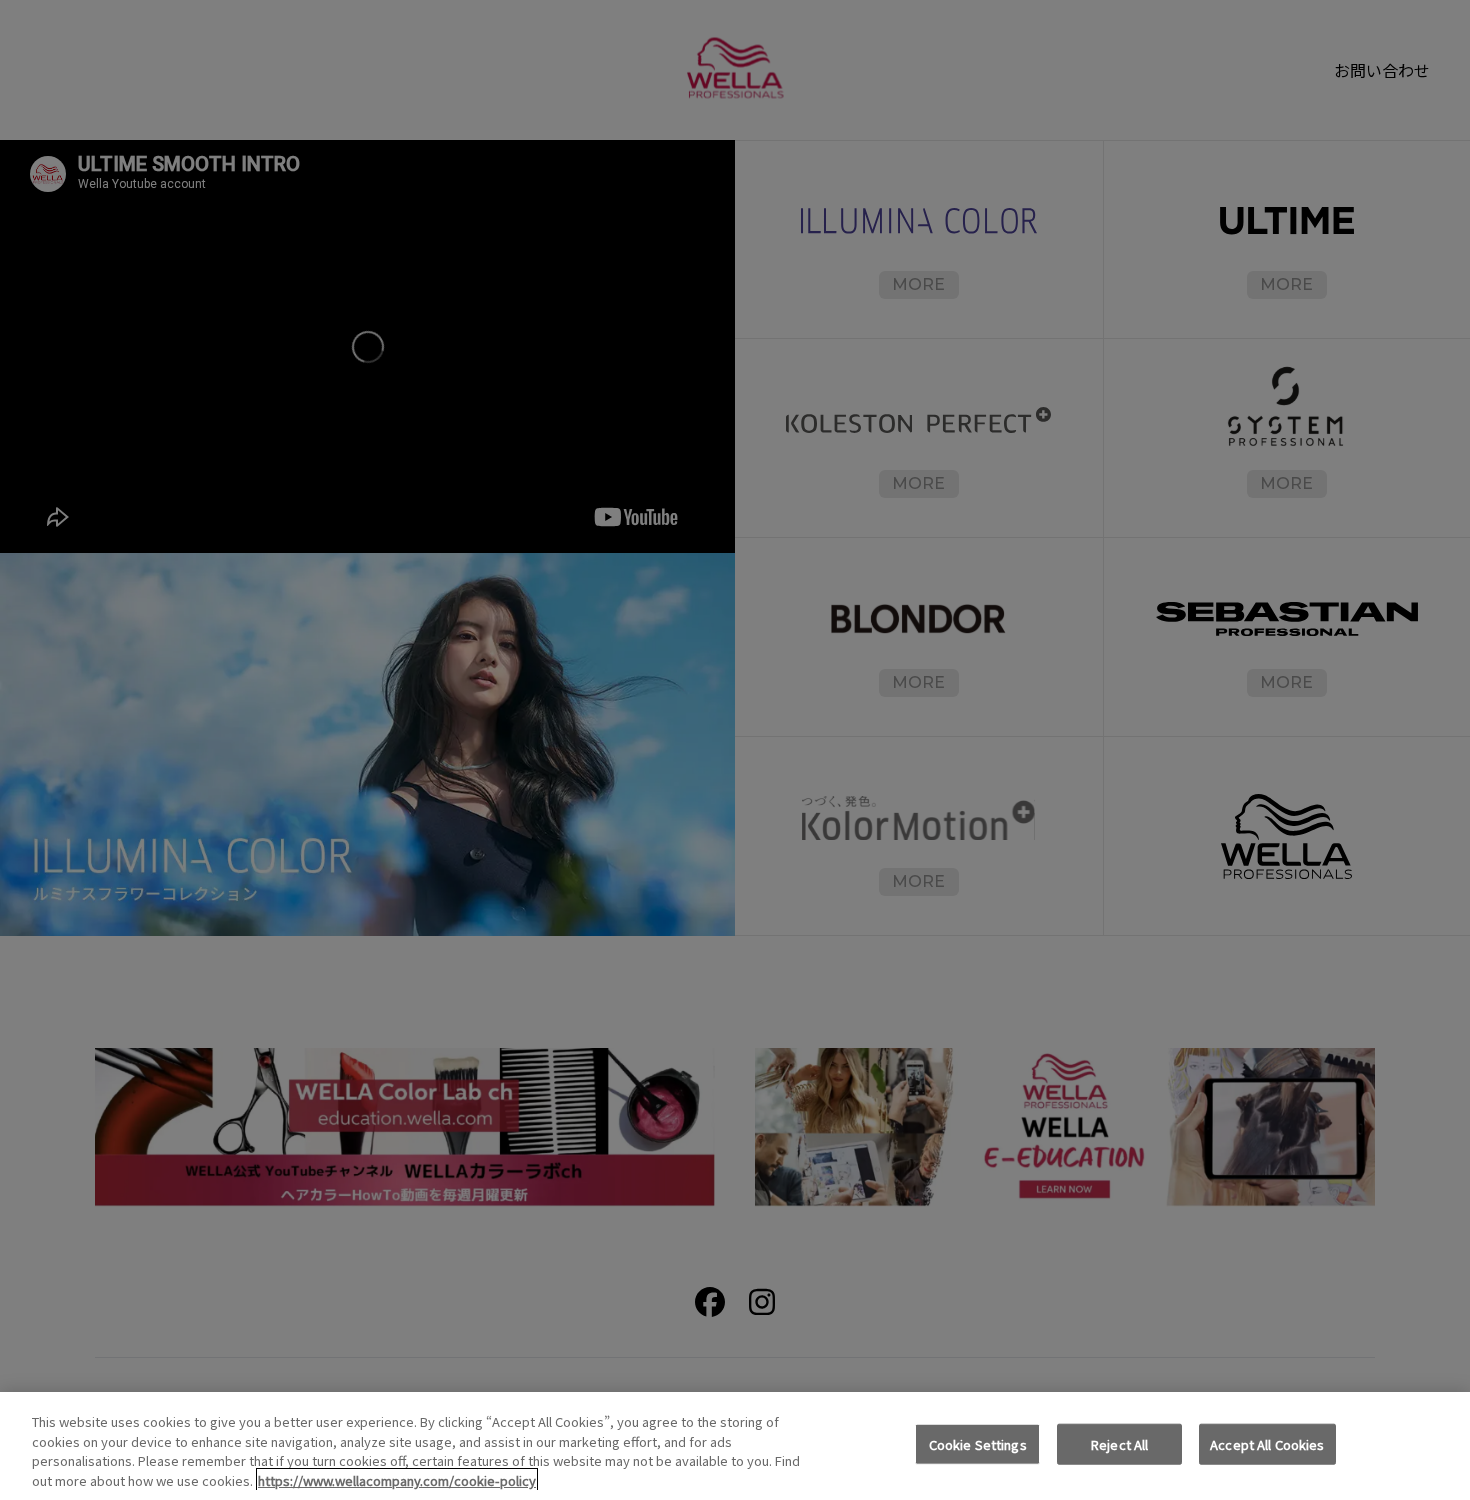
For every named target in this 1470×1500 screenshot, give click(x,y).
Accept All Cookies (1267, 1444)
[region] (735, 1446)
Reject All (1119, 1444)
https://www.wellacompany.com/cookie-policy (397, 1479)
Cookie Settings (978, 1444)
